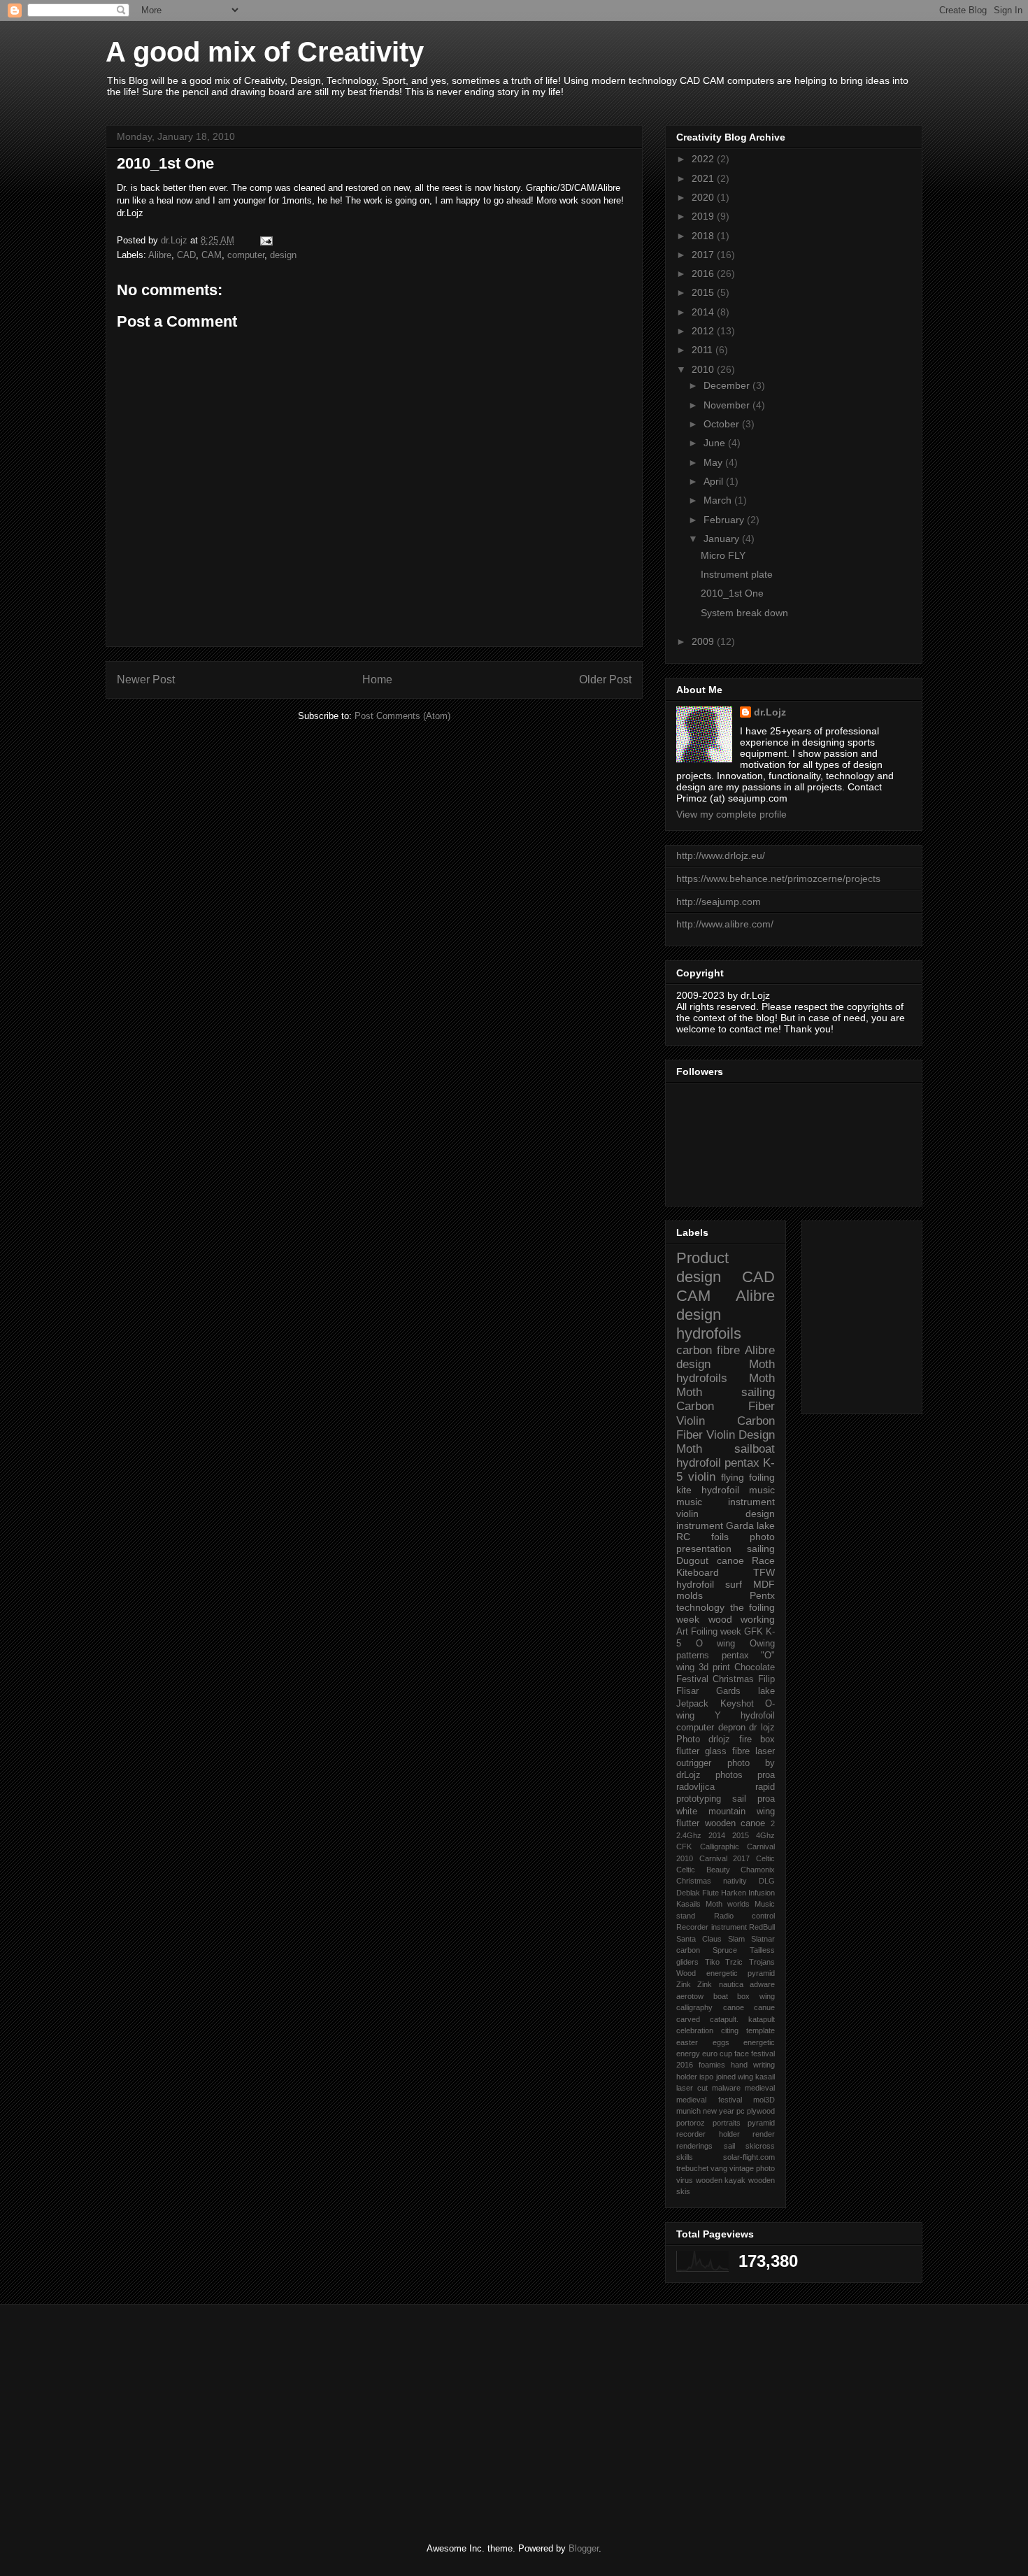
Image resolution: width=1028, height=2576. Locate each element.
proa (766, 1775)
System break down (744, 613)
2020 (704, 197)
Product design (702, 1267)
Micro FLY (723, 555)
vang (719, 2168)
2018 (704, 236)
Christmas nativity (712, 1881)
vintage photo (752, 2168)
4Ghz (765, 1835)
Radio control (745, 1916)
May (714, 462)
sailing (761, 1549)
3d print (714, 1667)
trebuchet (692, 2168)
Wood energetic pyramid (726, 1973)
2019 (704, 216)
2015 (704, 292)
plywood (761, 2111)
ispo (706, 2077)
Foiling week (716, 1632)
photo (762, 1537)
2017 (704, 255)
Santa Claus (699, 1939)
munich (688, 2111)
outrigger (694, 1763)
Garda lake (750, 1525)
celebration (695, 2030)
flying (733, 1477)
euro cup (717, 2054)
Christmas (733, 1679)
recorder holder (708, 2134)
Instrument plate (737, 574)
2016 (704, 273)
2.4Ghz (689, 1835)
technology (700, 1607)
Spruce (725, 1950)
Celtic (765, 1858)
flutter (688, 1751)
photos (729, 1775)
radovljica (695, 1787)
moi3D (764, 2100)
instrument (700, 1525)
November (728, 405)
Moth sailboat (726, 1449)
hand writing (753, 2065)
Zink (684, 1984)
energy (688, 2054)
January (723, 539)
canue (764, 2007)
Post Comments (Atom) (402, 716)
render (764, 2134)
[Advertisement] (900, 1314)
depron (732, 1728)
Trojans (762, 1962)
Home (377, 679)
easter (687, 2042)
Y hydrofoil (745, 1716)
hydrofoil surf (709, 1584)
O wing (716, 1644)
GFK (754, 1632)
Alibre (160, 255)
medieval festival (709, 2100)
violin (702, 1477)
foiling (762, 1477)
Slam (736, 1939)
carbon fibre (708, 1350)
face (742, 2054)
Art (682, 1632)
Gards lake (745, 1691)
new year (719, 2111)
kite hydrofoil (708, 1490)
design (283, 255)
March (719, 500)
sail (729, 2146)
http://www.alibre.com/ (725, 924)
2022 (704, 159)
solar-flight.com (749, 2157)
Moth (762, 1378)
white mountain (711, 1812)
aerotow (690, 1996)
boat (721, 1996)
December (728, 385)
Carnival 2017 (725, 1858)
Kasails (688, 1904)
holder (687, 2077)
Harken (734, 1893)
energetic (759, 2042)
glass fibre (727, 1751)
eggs (721, 2042)
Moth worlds (728, 1904)
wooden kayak (721, 2180)
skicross (760, 2146)
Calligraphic (720, 1846)
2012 (704, 331)
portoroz (691, 2123)
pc (741, 2111)
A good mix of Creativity (265, 52)
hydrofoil (699, 1463)
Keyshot (737, 1704)
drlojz (719, 1739)
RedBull (762, 1927)
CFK (684, 1846)
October (723, 424)
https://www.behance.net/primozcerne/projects (778, 878)
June (716, 443)
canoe (734, 2007)
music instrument (726, 1502)
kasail (765, 2077)
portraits (727, 2123)
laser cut (692, 2088)
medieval (760, 2088)
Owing (762, 1644)
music (762, 1490)
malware (726, 2088)
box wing (756, 1996)
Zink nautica (720, 1984)
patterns (693, 1656)
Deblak (688, 1893)
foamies (712, 2065)
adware (762, 1984)
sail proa (754, 1799)
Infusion (762, 1893)
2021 (704, 178)
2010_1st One (732, 593)
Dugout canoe (710, 1560)
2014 (704, 312)
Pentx (762, 1595)
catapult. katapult (742, 2019)
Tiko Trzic (724, 1962)
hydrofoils (709, 1333)
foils (720, 1537)
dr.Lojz (770, 712)
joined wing (735, 2077)
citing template (748, 2030)
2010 (704, 369)
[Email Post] (265, 240)
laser (765, 1751)
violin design (726, 1514)
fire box (757, 1739)
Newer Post (146, 679)
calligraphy (694, 2007)
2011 (704, 350)
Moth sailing (726, 1392)
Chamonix (758, 1870)
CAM (212, 255)
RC (683, 1537)
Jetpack (692, 1704)
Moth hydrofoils (726, 1371)
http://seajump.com (719, 902)
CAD (186, 255)
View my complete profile (731, 814)
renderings (694, 2146)
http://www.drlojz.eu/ (721, 855)
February (725, 520)
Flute (711, 1893)
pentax (735, 1656)
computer (246, 255)
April (715, 481)
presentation (704, 1549)
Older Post (605, 679)
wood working (742, 1619)
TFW (764, 1572)
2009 (704, 641)
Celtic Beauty (703, 1870)
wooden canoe (735, 1823)
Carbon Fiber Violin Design (726, 1428)
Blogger (584, 2548)
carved (688, 2019)
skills (685, 2157)
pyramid (761, 2123)
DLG (767, 1881)
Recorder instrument (712, 1927)
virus (685, 2180)
